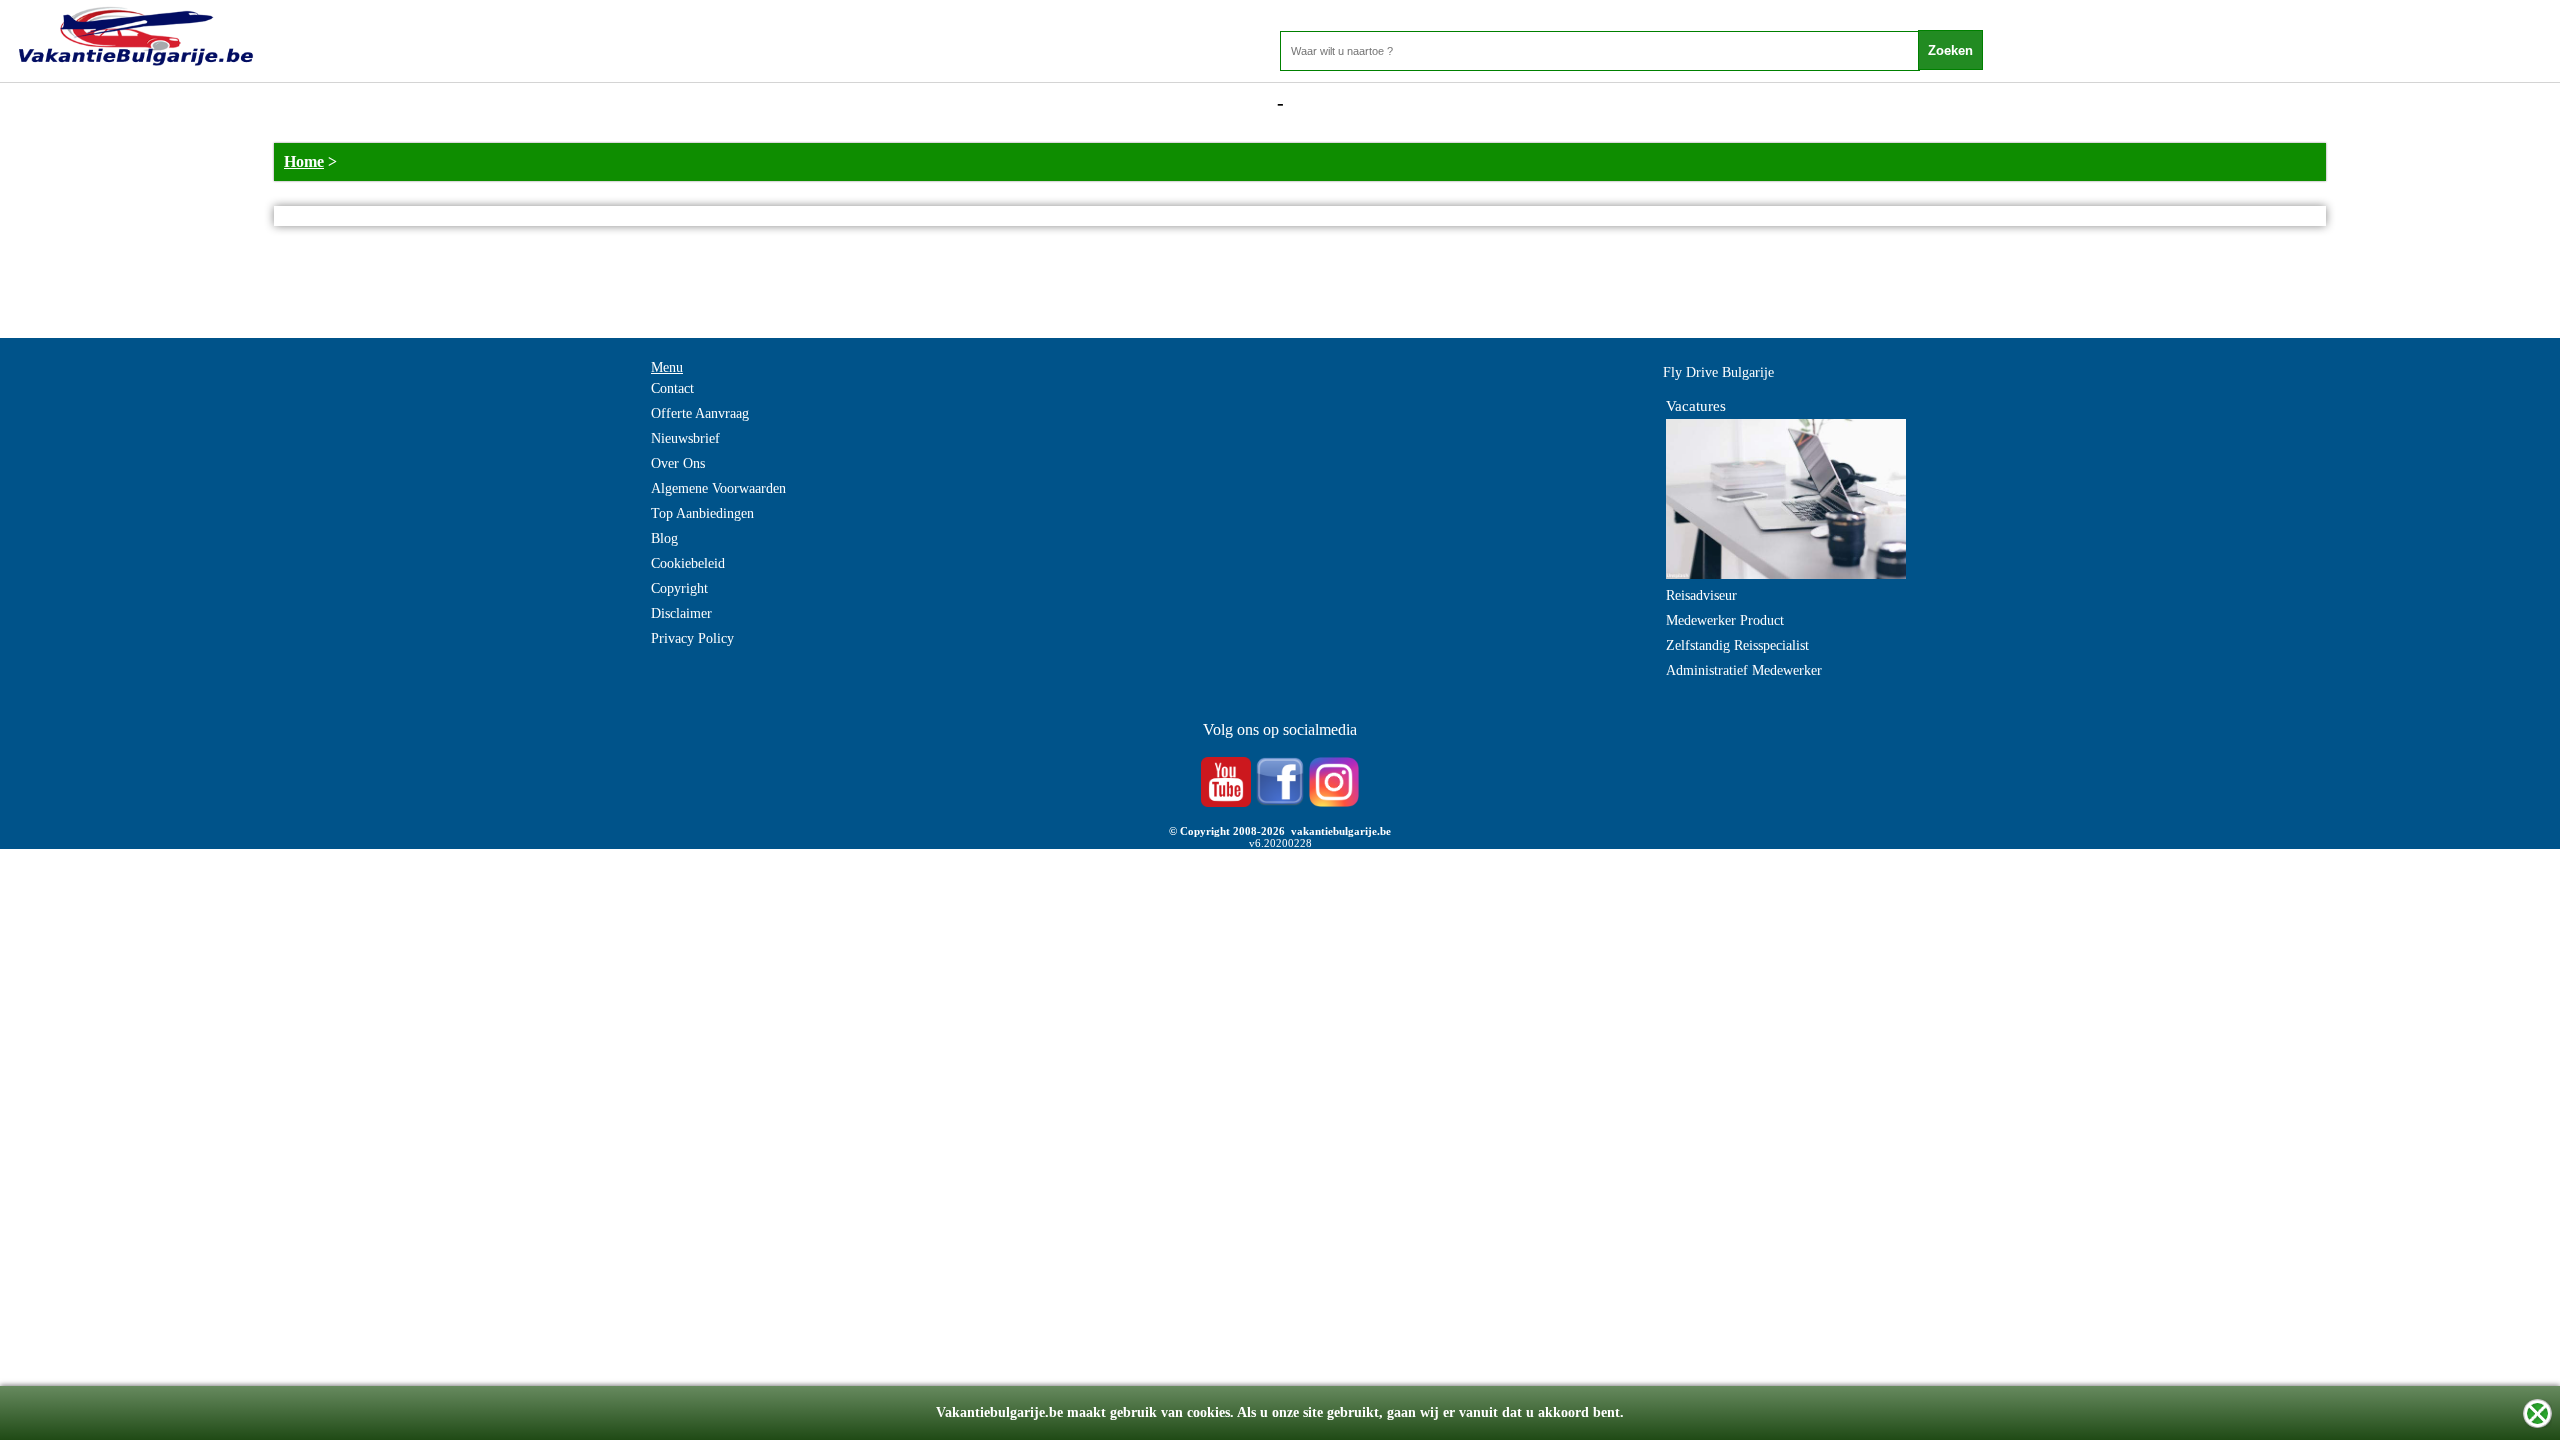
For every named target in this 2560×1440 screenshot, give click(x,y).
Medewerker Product (1725, 620)
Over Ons (678, 463)
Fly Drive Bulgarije (1718, 372)
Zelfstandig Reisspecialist (1737, 645)
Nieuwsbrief (685, 438)
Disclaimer (681, 613)
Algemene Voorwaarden (718, 488)
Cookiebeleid (688, 563)
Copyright (679, 588)
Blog (664, 538)
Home (304, 161)
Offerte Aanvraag (700, 413)
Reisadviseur (1701, 595)
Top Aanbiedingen (702, 513)
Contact (672, 388)
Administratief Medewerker (1744, 670)
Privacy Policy (692, 638)
